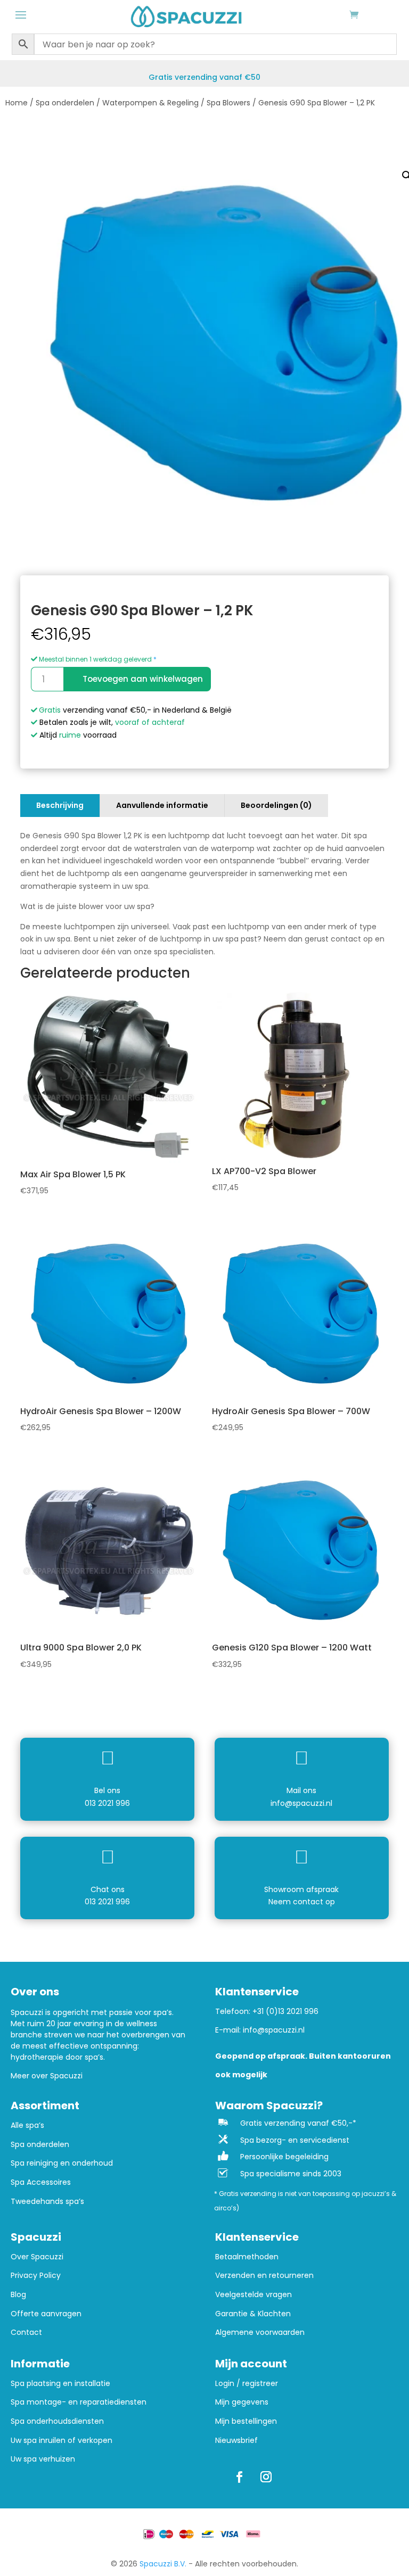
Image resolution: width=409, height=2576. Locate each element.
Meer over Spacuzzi (47, 2076)
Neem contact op (302, 1902)
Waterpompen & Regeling (150, 103)
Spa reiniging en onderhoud (62, 2163)
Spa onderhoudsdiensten (57, 2421)
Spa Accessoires (41, 2182)
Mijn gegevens (242, 2402)
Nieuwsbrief (236, 2441)
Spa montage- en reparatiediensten (79, 2402)
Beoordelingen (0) (276, 805)
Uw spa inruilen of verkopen (62, 2441)
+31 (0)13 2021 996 (285, 2011)
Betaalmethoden (247, 2257)
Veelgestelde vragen (253, 2295)
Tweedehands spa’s (47, 2202)
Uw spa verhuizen (43, 2459)
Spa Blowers (228, 103)
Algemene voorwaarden (260, 2333)
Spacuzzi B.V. (163, 2564)
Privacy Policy (36, 2276)
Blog (18, 2295)
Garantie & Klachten (253, 2314)
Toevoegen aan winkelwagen (143, 679)
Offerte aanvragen (46, 2314)
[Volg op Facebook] (239, 2477)
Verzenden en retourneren (264, 2276)
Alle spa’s (27, 2125)
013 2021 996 (107, 1803)
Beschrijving (60, 805)
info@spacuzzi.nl (301, 1803)
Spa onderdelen (65, 103)
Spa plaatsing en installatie (60, 2384)
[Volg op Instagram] (266, 2477)
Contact (26, 2333)
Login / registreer (247, 2384)
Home (17, 103)
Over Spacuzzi (37, 2257)
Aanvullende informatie (162, 805)
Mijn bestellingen (246, 2421)
